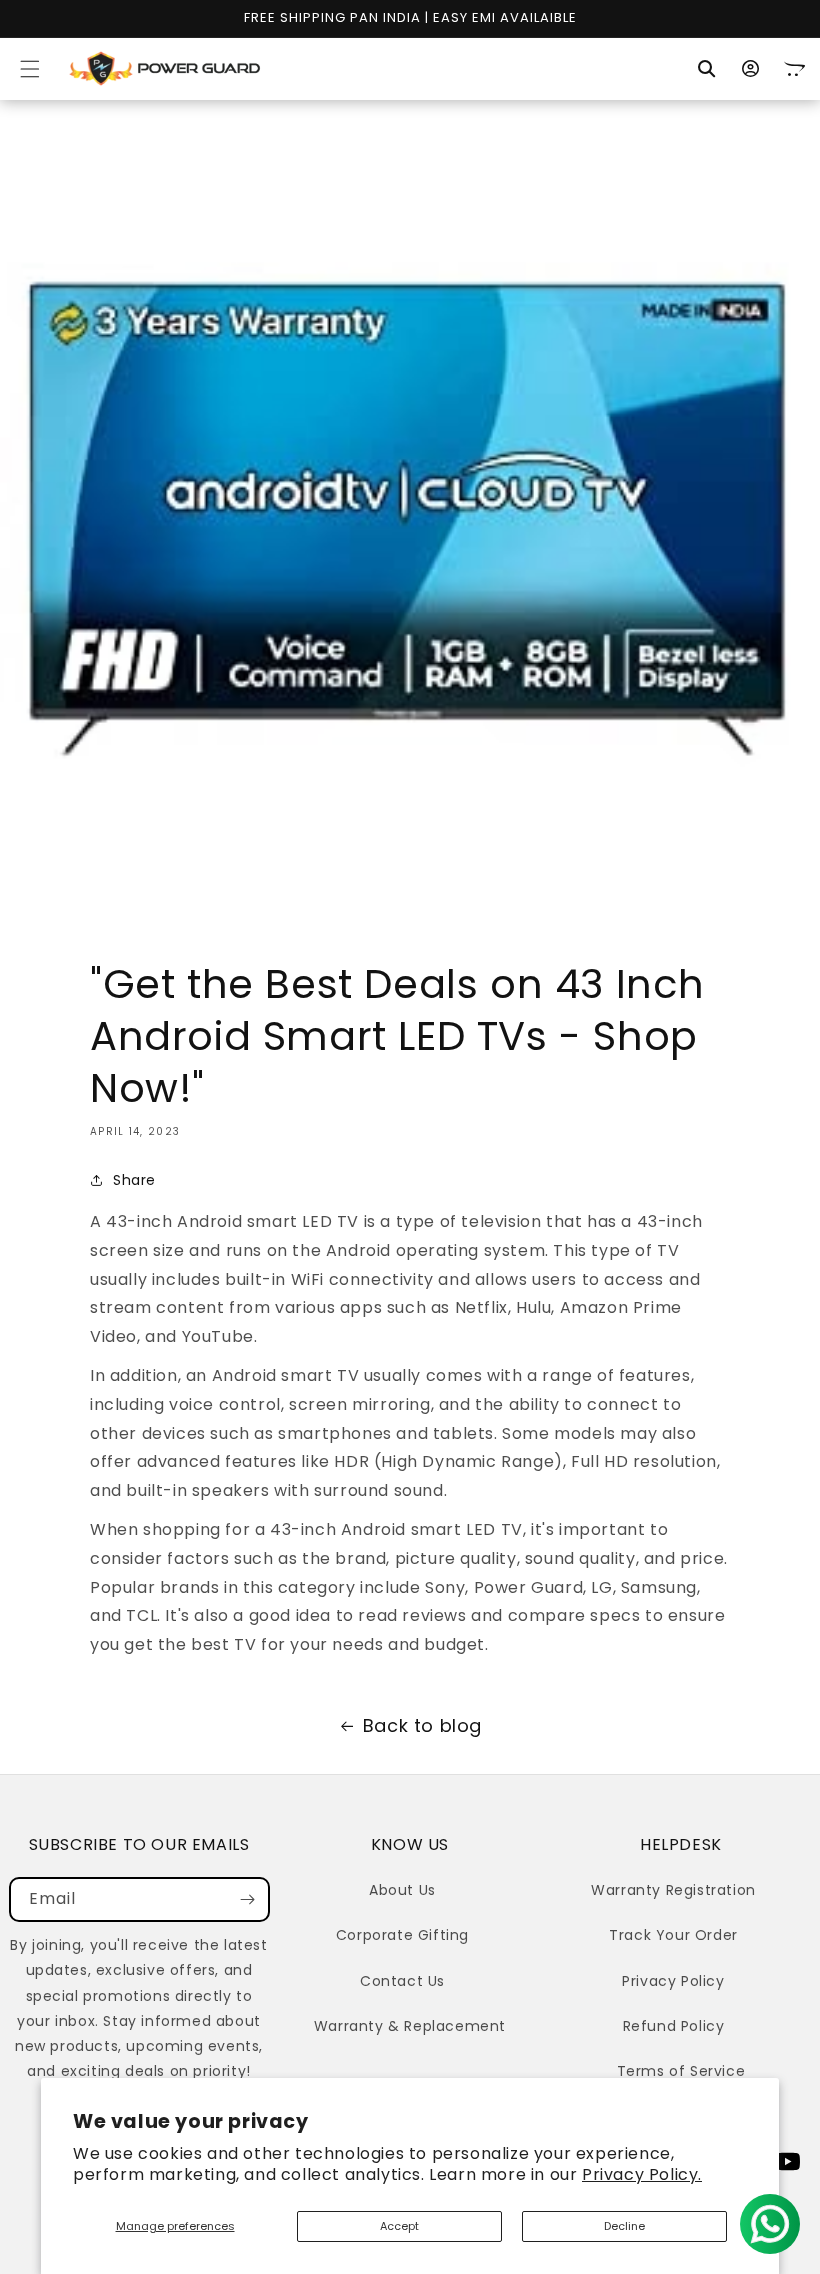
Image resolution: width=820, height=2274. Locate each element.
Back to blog (422, 1725)
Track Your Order (673, 1935)
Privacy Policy (673, 1981)
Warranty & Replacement (410, 2026)
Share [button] (134, 1180)
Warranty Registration (673, 1890)
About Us (402, 1890)
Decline (624, 2226)
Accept (399, 2226)
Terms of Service (681, 2071)
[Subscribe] (248, 1899)
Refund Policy (674, 2026)
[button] (30, 69)
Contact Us (402, 1981)
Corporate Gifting (402, 1935)
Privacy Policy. (642, 2174)
